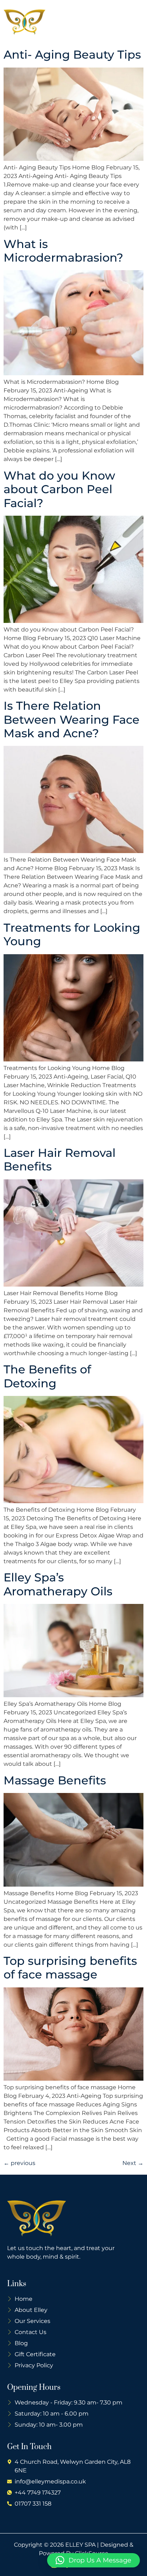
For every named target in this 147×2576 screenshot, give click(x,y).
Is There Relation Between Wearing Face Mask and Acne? (72, 719)
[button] (136, 22)
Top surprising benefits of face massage (70, 1968)
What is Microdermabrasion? (63, 251)
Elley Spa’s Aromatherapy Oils (58, 1584)
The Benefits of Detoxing (47, 1376)
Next (133, 2163)
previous (19, 2163)
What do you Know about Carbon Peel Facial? (59, 489)
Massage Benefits (55, 1780)
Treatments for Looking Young (72, 934)
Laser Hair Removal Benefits (60, 1160)
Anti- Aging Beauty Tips (72, 55)
